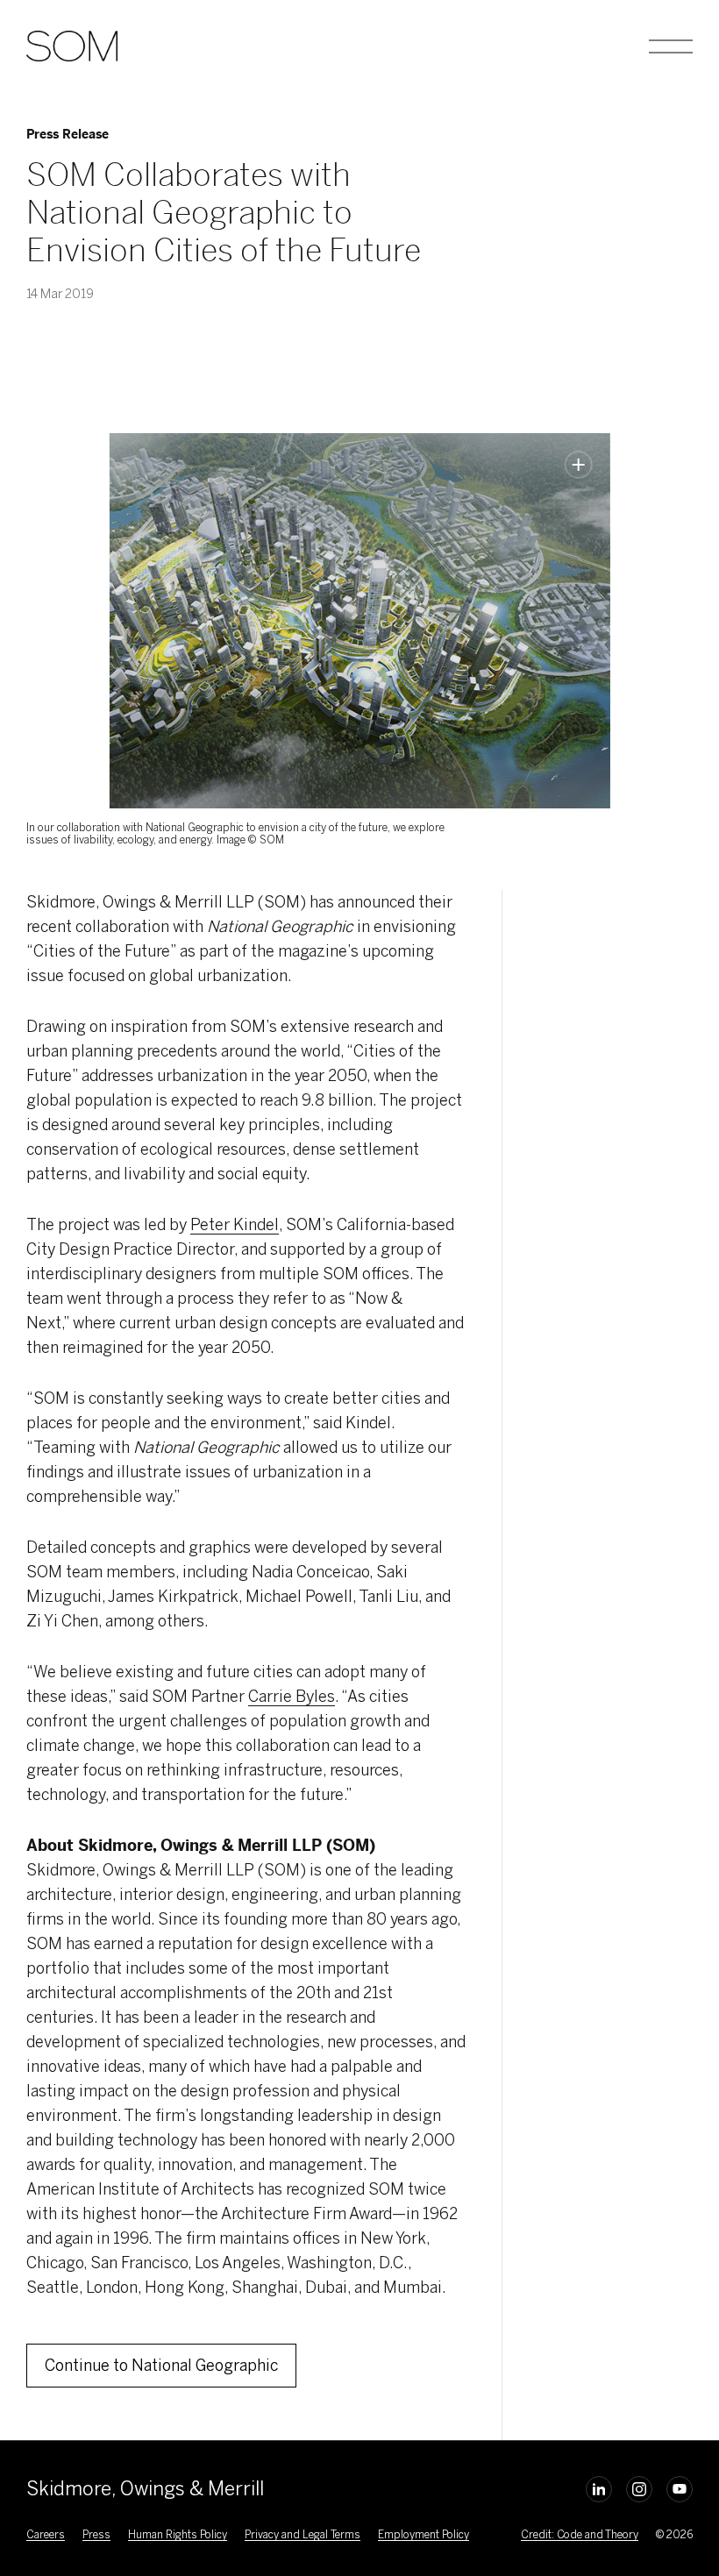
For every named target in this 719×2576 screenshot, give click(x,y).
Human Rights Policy (178, 2535)
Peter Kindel (235, 1225)
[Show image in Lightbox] (579, 465)
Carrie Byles (292, 1697)
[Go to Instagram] (639, 2489)
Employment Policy (424, 2535)
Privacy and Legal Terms (303, 2535)
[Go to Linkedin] (599, 2489)
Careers (46, 2535)
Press (96, 2535)
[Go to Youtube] (680, 2489)
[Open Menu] (671, 46)
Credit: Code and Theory (579, 2535)
